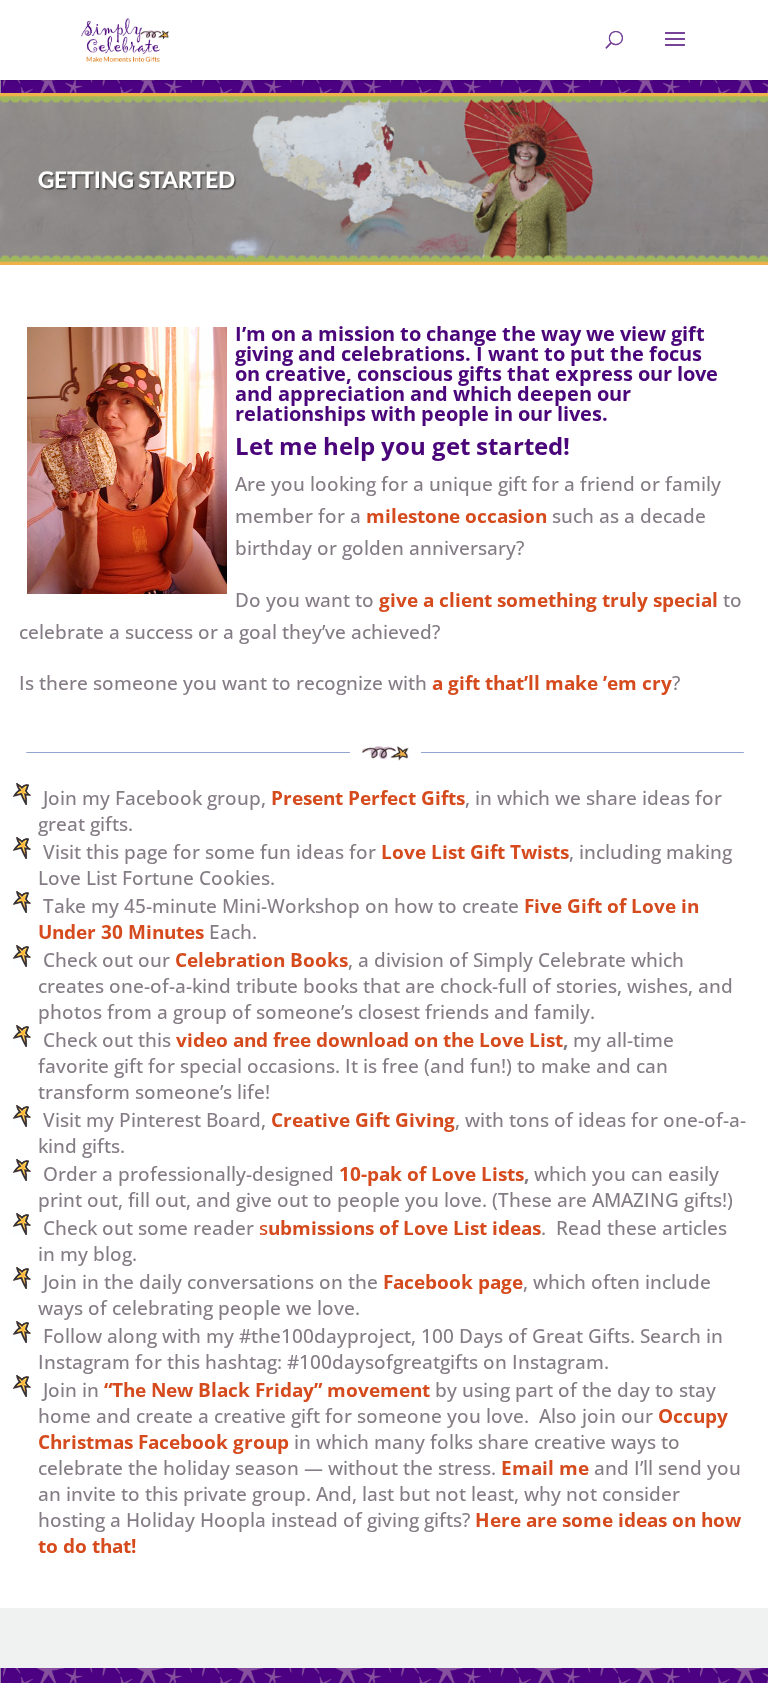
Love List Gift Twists (475, 852)
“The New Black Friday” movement (267, 1390)
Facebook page (453, 1282)
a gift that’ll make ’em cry (552, 683)
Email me (545, 1468)
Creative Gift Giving (363, 1120)
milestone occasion (456, 516)
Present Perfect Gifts (368, 798)
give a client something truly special (548, 600)
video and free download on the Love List (369, 1040)
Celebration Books (261, 960)
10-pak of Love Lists (431, 1174)
